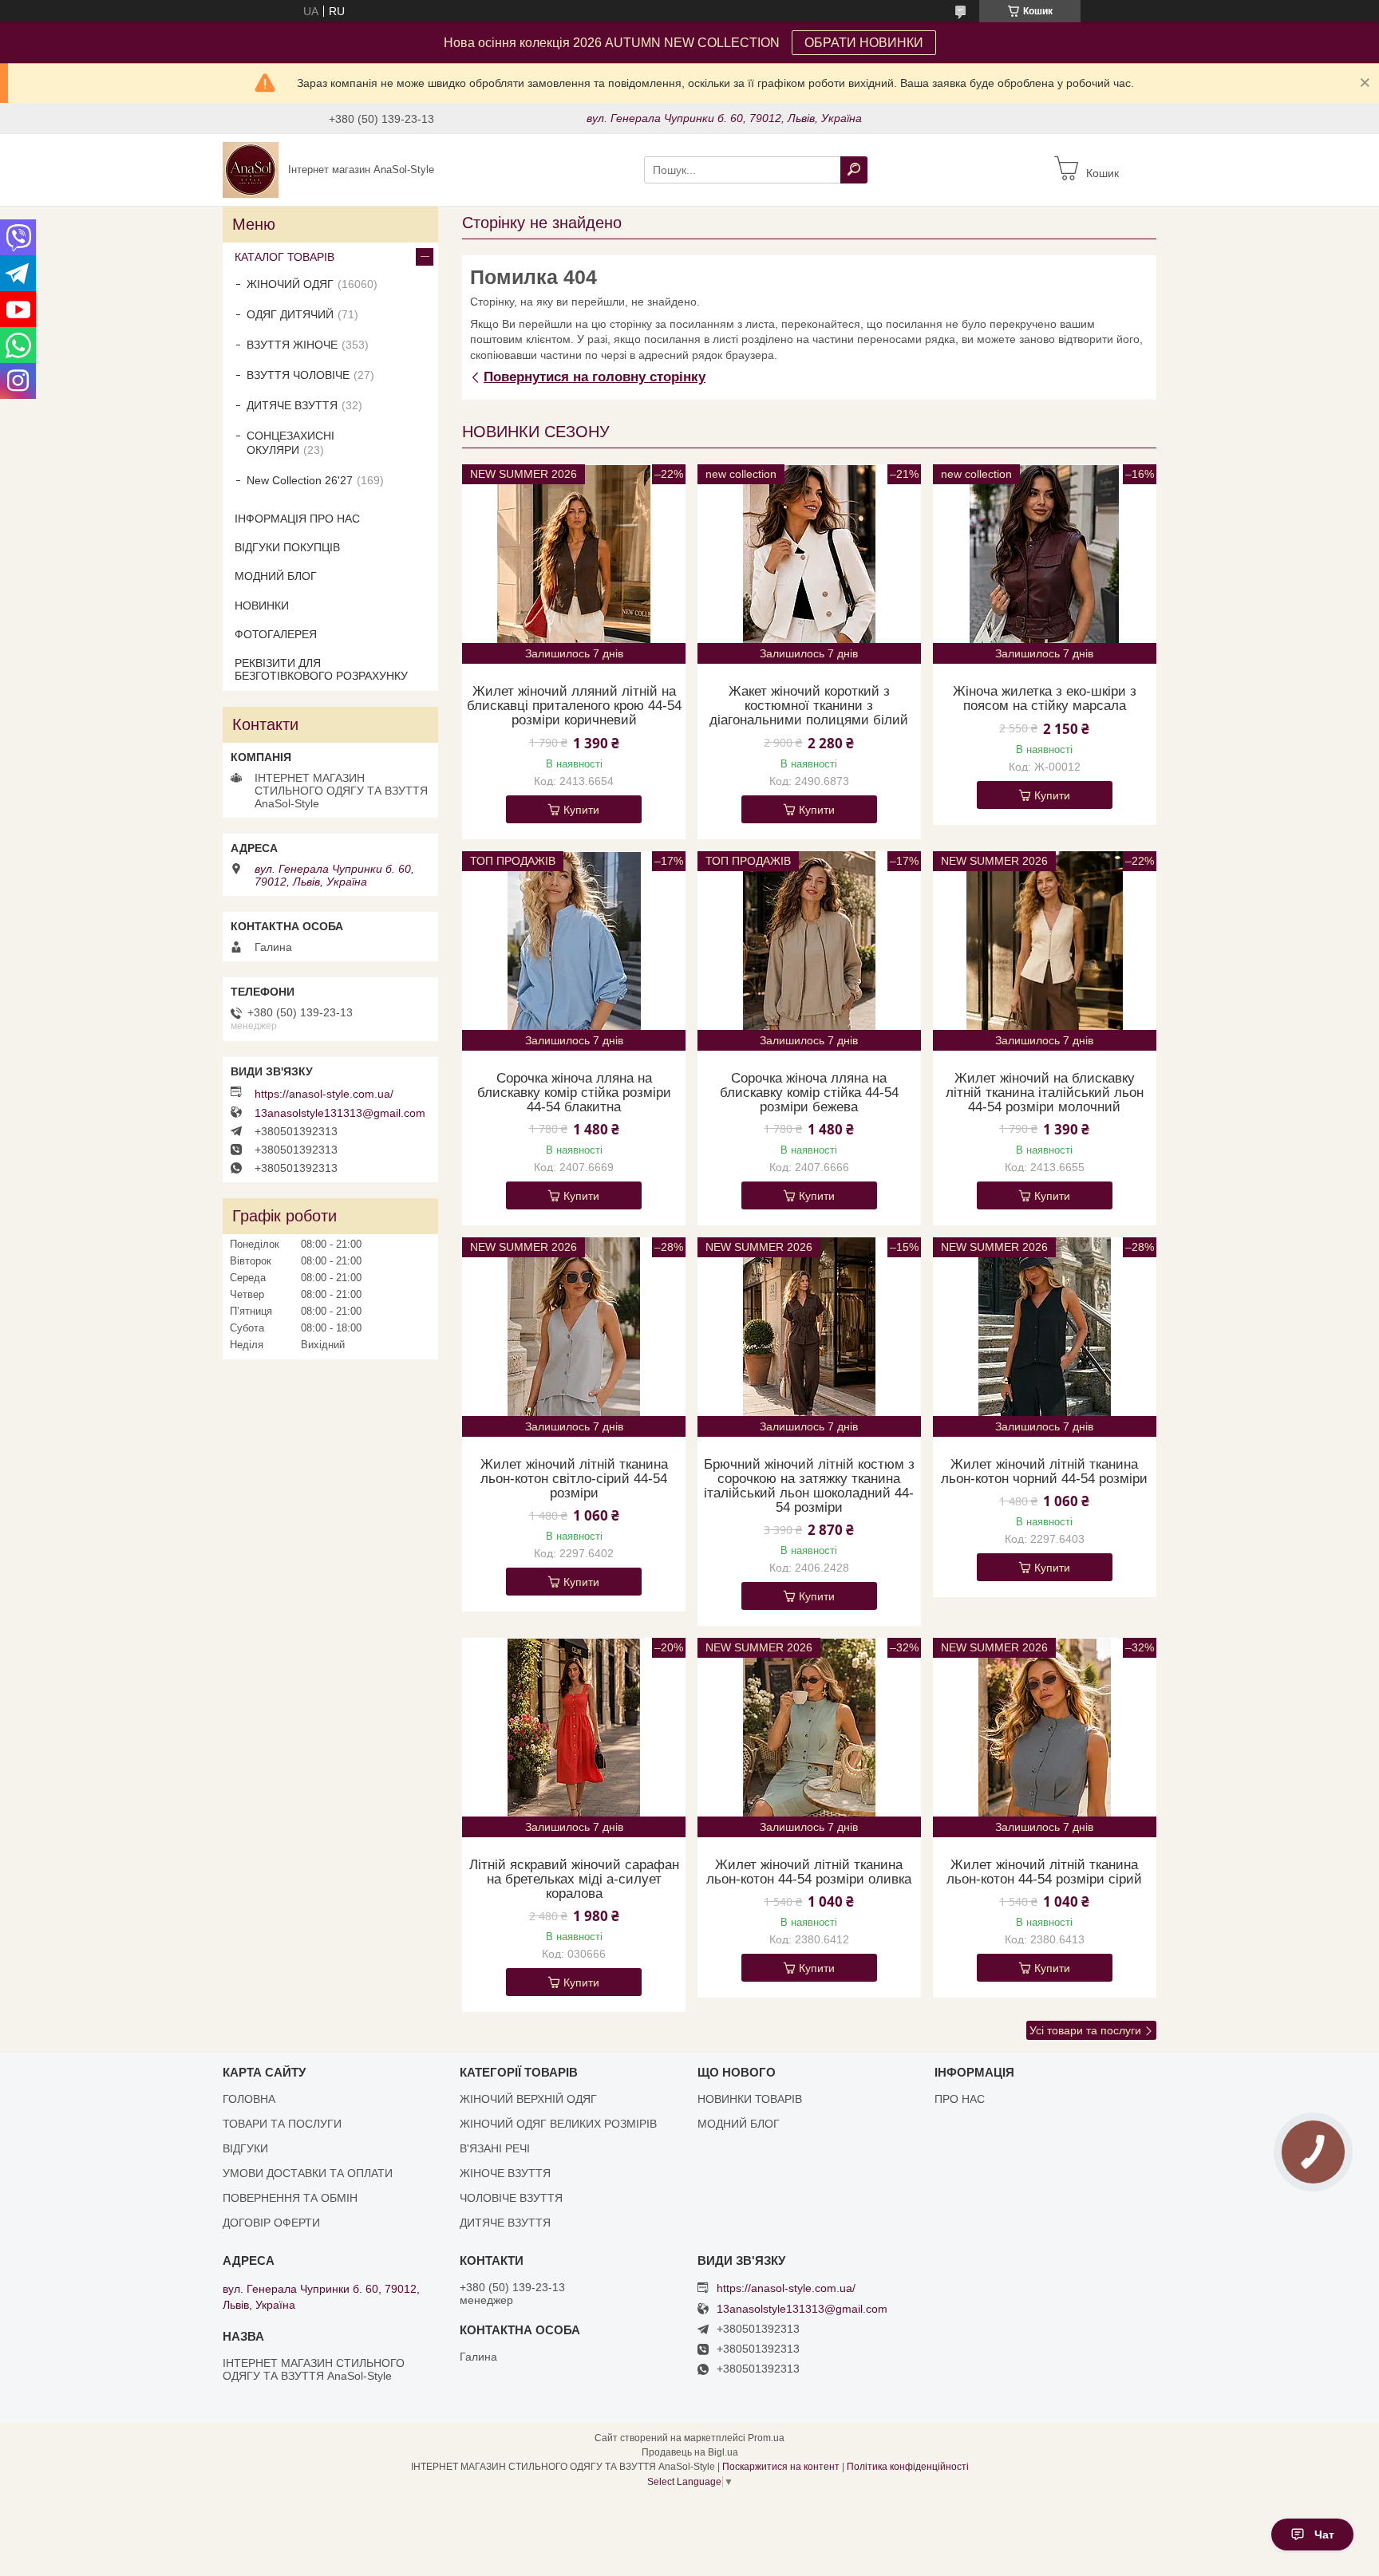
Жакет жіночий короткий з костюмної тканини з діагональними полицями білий (809, 706)
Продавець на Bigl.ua (690, 2452)
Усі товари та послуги (1085, 2030)
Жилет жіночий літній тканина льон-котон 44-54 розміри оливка (809, 1872)
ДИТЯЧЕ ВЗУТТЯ (292, 405)
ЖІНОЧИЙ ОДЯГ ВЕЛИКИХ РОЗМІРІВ (558, 2124)
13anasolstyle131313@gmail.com (340, 1113)
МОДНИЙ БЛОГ (276, 576)
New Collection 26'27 (300, 480)
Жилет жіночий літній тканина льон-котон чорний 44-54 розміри (1044, 1472)
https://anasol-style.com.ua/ (324, 1094)
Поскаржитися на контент (781, 2467)
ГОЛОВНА (249, 2099)
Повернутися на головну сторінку (595, 377)
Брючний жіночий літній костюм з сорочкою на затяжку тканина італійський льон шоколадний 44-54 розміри (809, 1486)
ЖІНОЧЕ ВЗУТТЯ (505, 2173)
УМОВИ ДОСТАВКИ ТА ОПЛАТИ (308, 2173)
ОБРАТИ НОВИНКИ (864, 43)
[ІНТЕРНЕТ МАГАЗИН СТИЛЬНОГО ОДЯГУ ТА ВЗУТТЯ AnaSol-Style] (251, 169)
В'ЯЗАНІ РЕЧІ (495, 2148)
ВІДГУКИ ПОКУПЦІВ (287, 547)
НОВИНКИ (262, 606)
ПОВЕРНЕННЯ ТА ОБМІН (290, 2198)
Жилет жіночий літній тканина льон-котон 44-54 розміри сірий (1044, 1872)
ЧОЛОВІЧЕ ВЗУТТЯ (511, 2198)
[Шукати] (854, 170)
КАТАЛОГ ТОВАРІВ (284, 257)
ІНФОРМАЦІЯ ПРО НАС (297, 519)
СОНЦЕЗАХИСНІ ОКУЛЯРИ (290, 443)
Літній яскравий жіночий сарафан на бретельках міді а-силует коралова (574, 1880)
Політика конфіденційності (908, 2467)
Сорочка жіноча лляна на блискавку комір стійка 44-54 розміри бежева (809, 1093)
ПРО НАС (960, 2099)
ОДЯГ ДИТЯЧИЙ (290, 314)
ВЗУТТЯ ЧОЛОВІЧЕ (298, 375)
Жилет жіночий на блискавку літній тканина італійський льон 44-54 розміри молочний (1045, 1093)
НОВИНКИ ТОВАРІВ (750, 2099)
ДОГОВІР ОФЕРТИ (271, 2223)
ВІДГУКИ (245, 2148)
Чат (1324, 2535)
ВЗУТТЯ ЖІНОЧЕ (292, 345)
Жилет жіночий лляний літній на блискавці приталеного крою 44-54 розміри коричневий (574, 706)
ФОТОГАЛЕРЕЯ (276, 634)
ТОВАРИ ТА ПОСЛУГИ (282, 2124)
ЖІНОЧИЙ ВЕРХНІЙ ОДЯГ (528, 2099)
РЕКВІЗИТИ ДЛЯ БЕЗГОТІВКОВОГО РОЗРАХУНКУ (321, 669)
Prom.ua (766, 2438)
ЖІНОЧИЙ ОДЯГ (290, 284)
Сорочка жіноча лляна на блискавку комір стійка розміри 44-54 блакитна (574, 1093)
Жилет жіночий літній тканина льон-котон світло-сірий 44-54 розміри (574, 1479)
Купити (581, 810)
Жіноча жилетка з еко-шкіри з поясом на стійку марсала (1045, 699)
